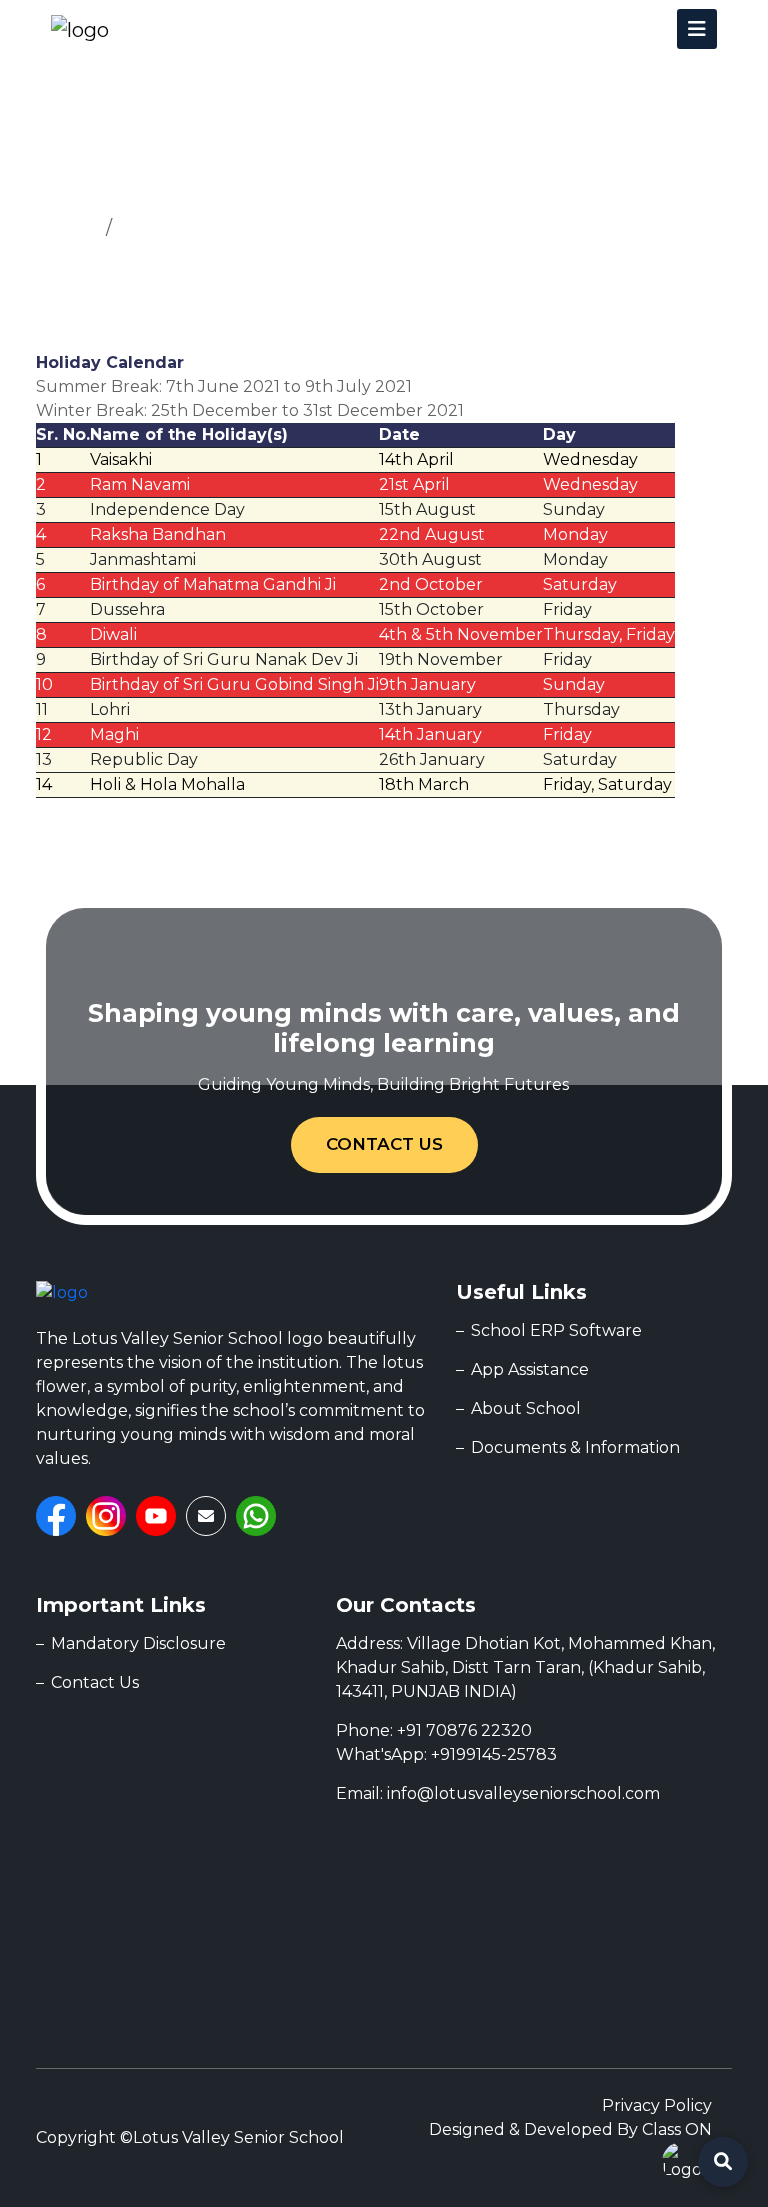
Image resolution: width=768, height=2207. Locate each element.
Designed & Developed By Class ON (570, 2129)
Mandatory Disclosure (138, 1643)
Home (66, 228)
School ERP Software (556, 1330)
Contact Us (384, 1144)
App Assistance (530, 1369)
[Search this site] (723, 2162)
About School (526, 1408)
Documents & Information (575, 1447)
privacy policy (657, 2105)
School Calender (195, 228)
